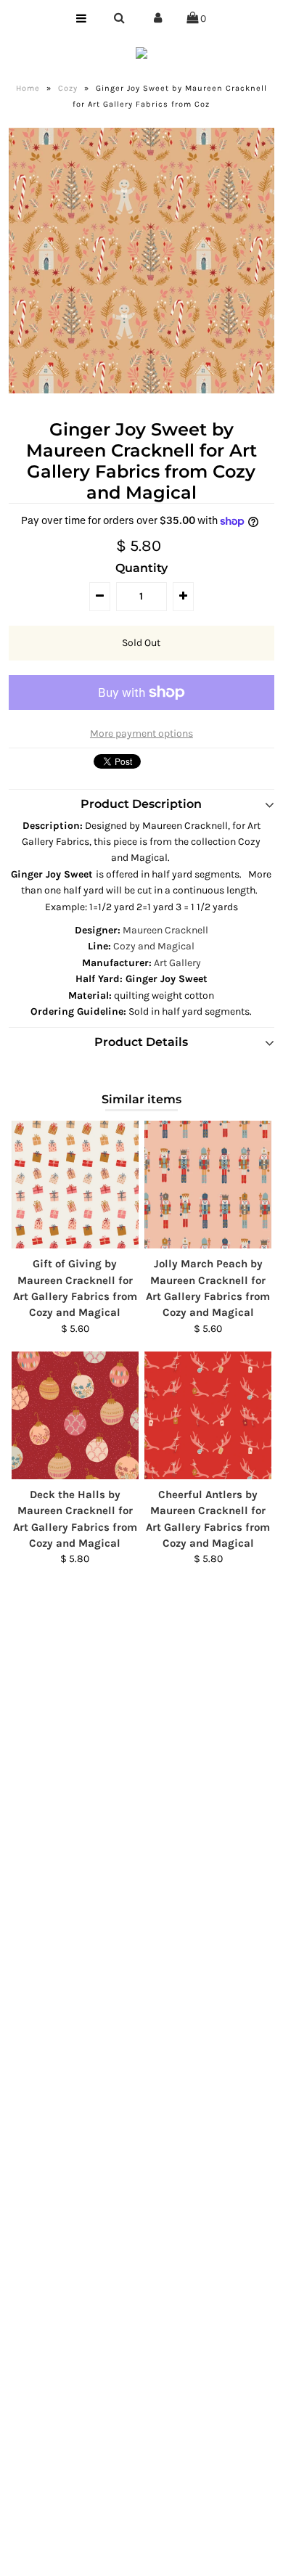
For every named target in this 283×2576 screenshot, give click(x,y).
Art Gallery (177, 963)
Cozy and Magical (154, 946)
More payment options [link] (141, 733)
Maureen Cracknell (165, 930)
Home (28, 88)
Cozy (68, 88)
